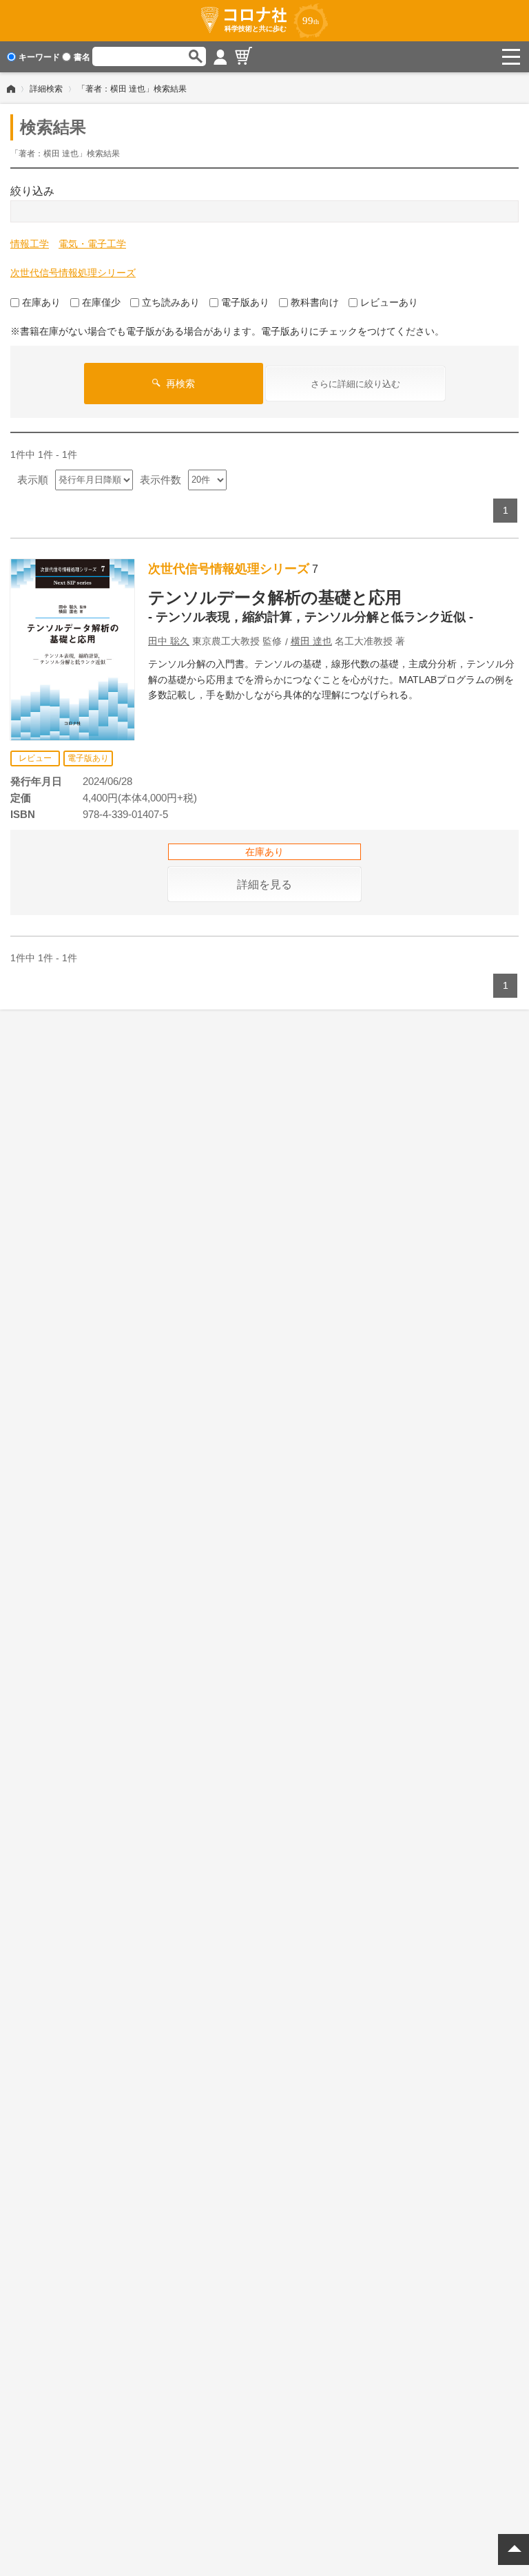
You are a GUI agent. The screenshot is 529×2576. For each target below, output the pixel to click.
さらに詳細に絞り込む (355, 384)
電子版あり (245, 302)
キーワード (39, 57)
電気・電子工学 (92, 244)
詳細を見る (264, 884)
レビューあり (389, 302)
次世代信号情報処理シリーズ (73, 273)
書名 (82, 57)
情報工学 (30, 244)
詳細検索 (46, 89)
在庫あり (41, 302)
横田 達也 (311, 641)
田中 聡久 (169, 641)
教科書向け (315, 302)
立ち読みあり (171, 302)
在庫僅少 (101, 302)
